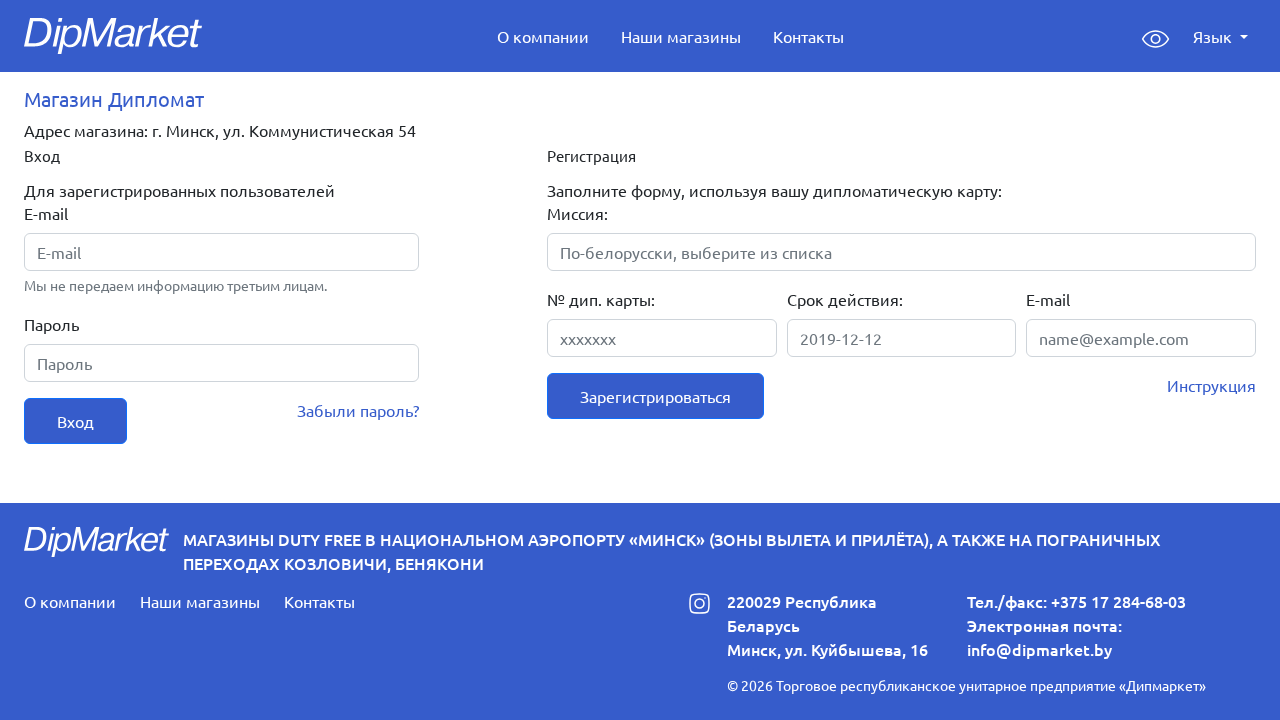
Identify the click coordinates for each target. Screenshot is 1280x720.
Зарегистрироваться (655, 396)
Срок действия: (845, 299)
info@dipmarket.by (1039, 649)
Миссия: (577, 213)
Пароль (51, 324)
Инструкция (1211, 385)
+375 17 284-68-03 (1118, 601)
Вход (75, 421)
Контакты (808, 36)
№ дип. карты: (601, 299)
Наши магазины (681, 36)
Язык (1214, 36)
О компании (543, 36)
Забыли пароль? (358, 410)
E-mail (46, 213)
